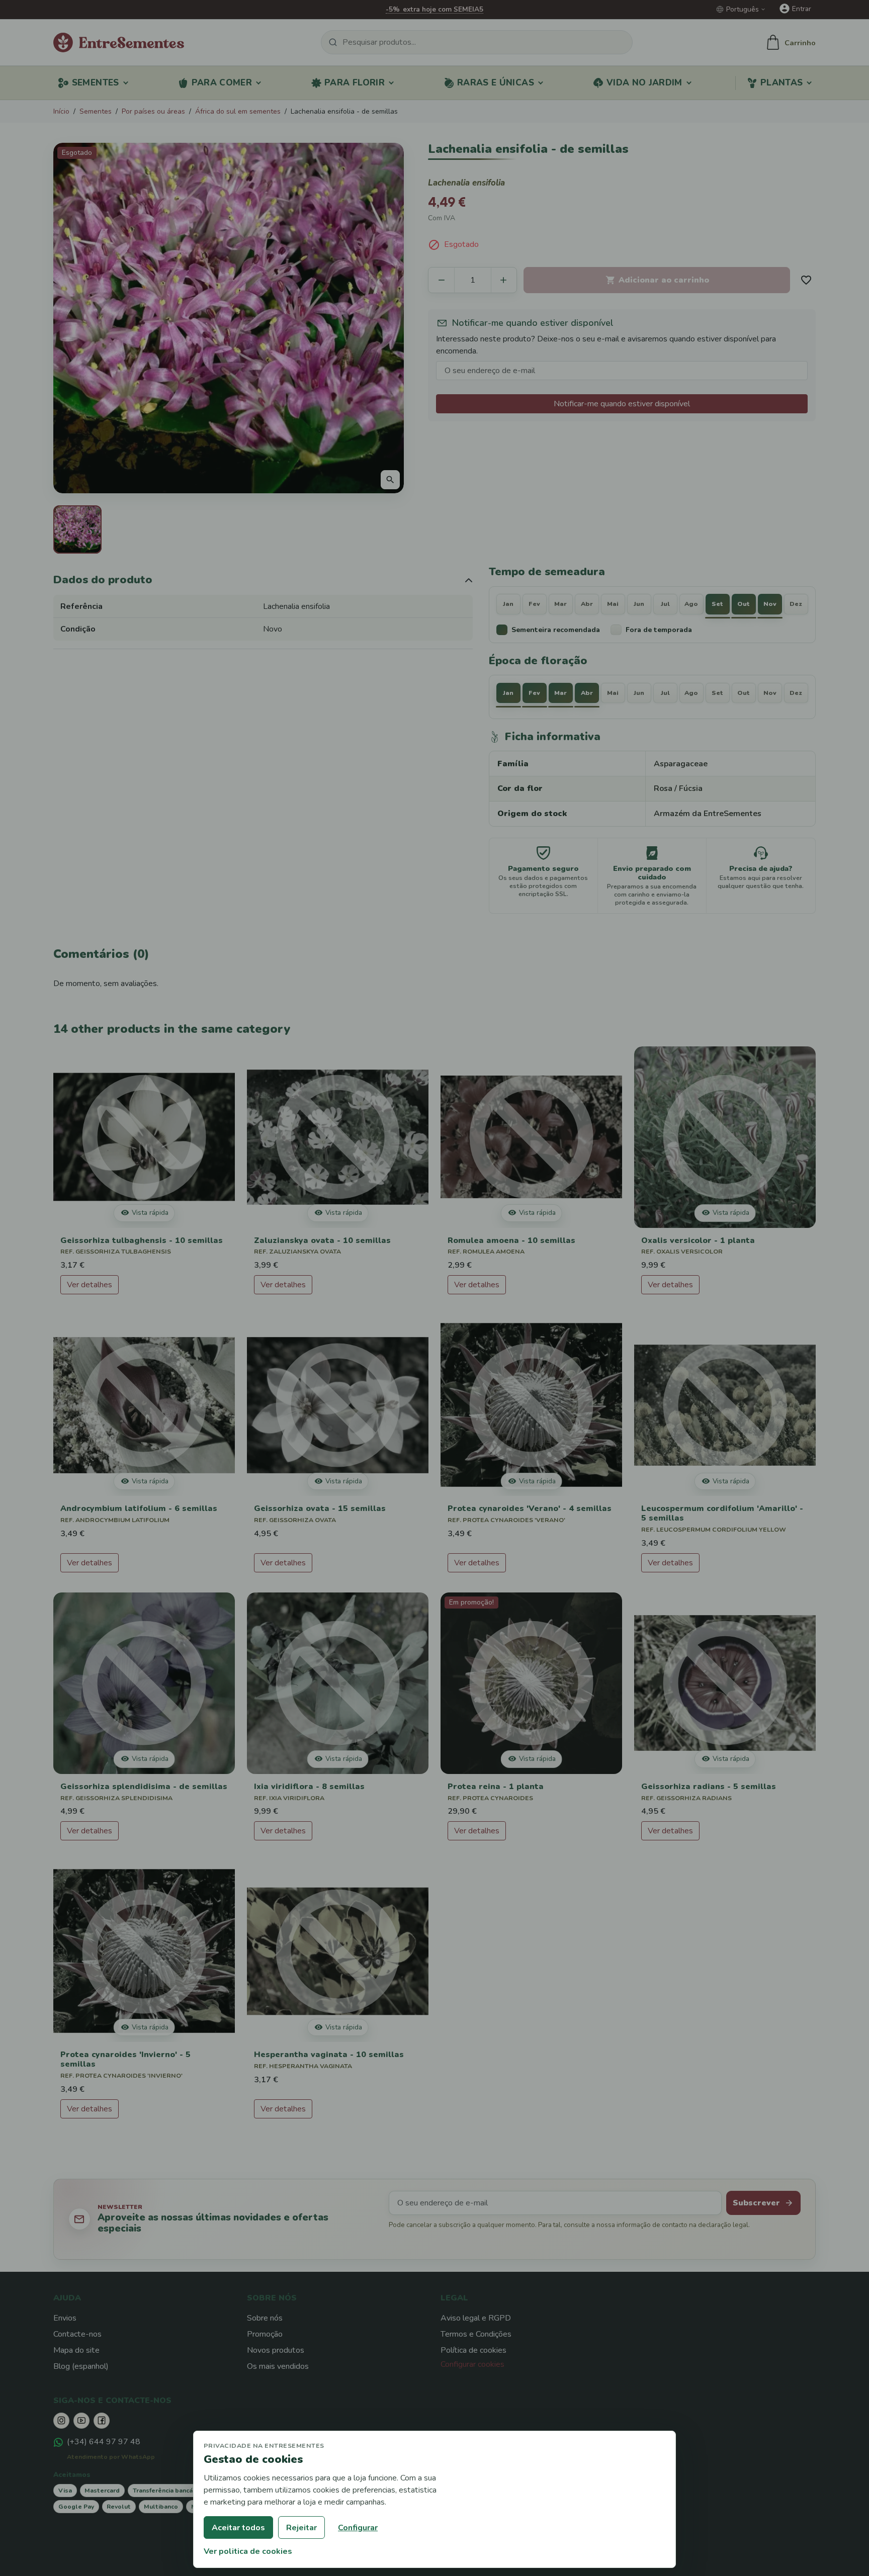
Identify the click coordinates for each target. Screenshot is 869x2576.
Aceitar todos (238, 2528)
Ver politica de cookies (248, 2551)
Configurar (358, 2528)
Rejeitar (301, 2528)
